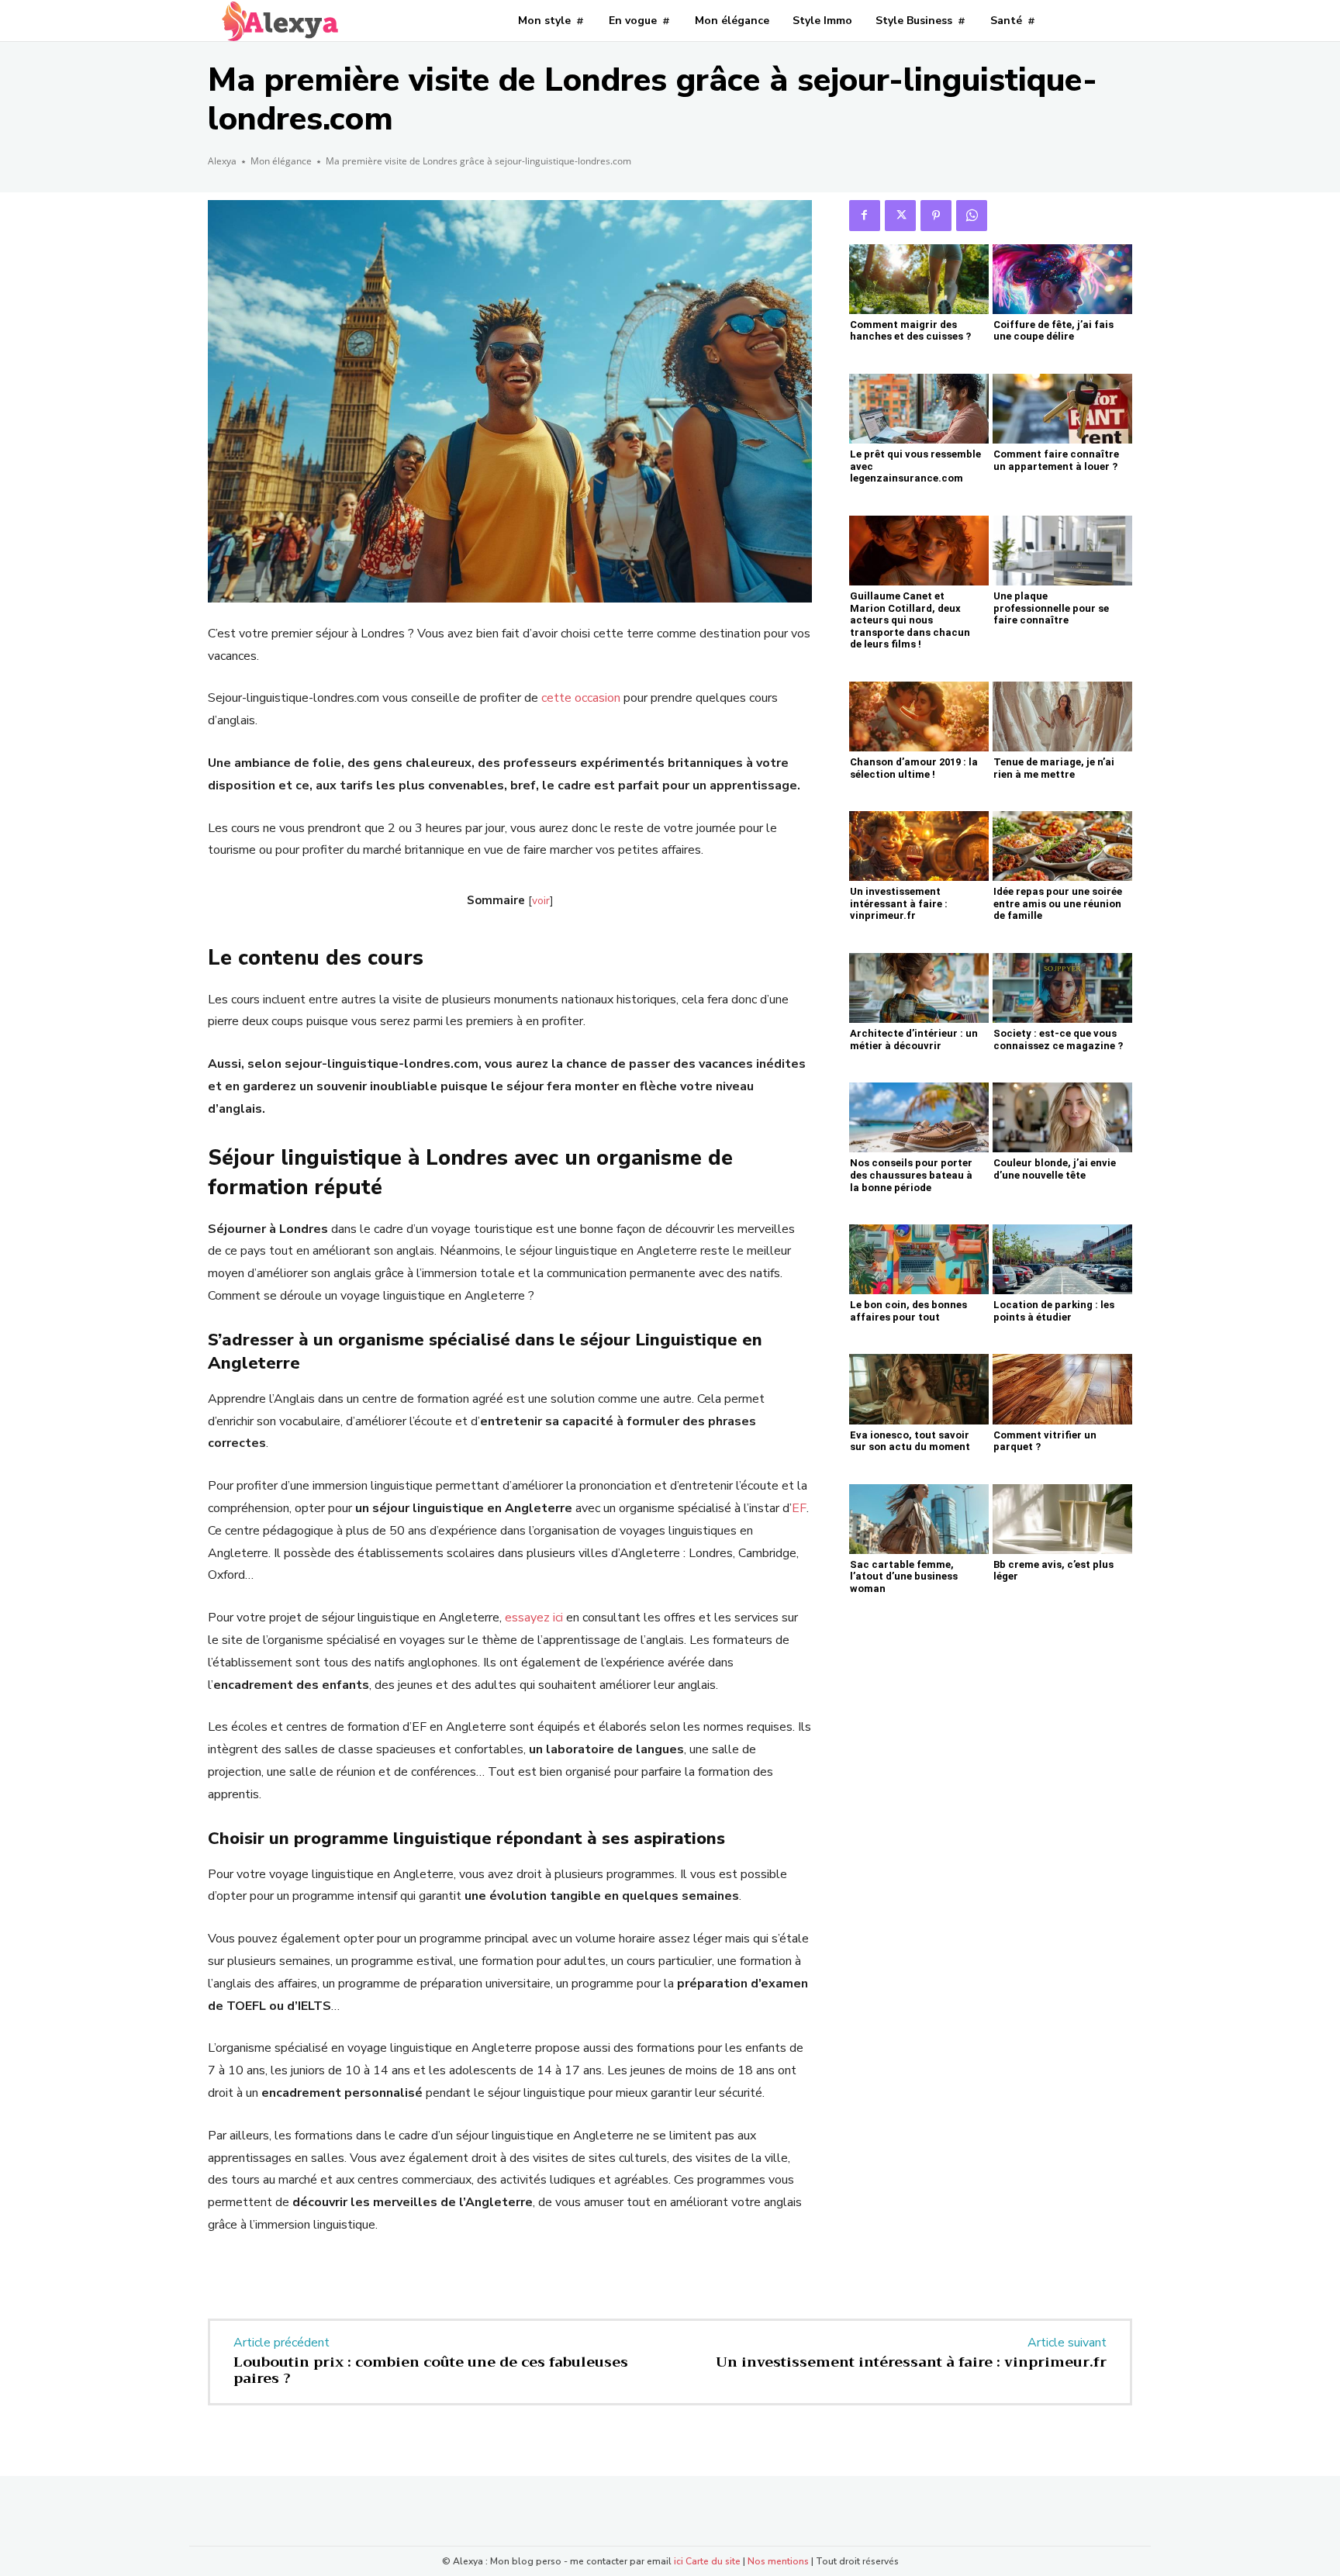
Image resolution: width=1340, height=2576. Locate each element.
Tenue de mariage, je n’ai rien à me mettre (1054, 768)
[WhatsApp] (972, 216)
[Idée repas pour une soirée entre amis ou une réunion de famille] (1062, 846)
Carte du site (713, 2561)
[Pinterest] (936, 216)
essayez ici (534, 1618)
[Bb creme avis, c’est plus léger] (1062, 1519)
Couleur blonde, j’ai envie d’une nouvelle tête (1055, 1169)
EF (799, 1508)
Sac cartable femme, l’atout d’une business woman (904, 1576)
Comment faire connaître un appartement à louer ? (1056, 460)
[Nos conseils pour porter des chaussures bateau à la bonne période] (919, 1117)
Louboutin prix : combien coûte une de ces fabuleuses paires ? (431, 2371)
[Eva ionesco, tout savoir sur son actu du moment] (919, 1389)
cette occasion (581, 698)
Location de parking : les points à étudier (1054, 1311)
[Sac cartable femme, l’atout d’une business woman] (919, 1519)
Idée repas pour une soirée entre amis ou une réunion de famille (1058, 903)
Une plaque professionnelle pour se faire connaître (1051, 608)
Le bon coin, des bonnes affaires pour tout (908, 1311)
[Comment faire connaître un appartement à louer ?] (1062, 409)
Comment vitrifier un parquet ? (1045, 1441)
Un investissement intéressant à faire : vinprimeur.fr (899, 903)
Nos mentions (778, 2561)
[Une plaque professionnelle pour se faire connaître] (1062, 551)
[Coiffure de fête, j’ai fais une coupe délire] (1062, 279)
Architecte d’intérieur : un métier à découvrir (914, 1039)
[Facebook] (865, 216)
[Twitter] (900, 216)
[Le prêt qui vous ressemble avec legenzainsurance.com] (919, 409)
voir (541, 901)
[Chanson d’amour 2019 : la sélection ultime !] (919, 717)
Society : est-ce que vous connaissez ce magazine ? (1058, 1039)
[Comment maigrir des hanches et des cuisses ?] (919, 279)
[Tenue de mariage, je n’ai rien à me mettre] (1062, 717)
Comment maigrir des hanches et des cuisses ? (910, 331)
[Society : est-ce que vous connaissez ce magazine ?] (1062, 988)
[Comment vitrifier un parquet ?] (1062, 1389)
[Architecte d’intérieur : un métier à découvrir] (919, 988)
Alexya (222, 161)
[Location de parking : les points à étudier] (1062, 1259)
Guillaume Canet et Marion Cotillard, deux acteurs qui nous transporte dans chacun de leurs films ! (910, 620)
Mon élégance (281, 161)
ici (679, 2561)
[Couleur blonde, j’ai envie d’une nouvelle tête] (1062, 1117)
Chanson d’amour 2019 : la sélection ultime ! (914, 768)
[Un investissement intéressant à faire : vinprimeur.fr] (919, 846)
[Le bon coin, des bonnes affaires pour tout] (919, 1259)
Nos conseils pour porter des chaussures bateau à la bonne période (911, 1175)
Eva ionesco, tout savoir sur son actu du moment (910, 1441)
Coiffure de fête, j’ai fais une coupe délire (1053, 331)
